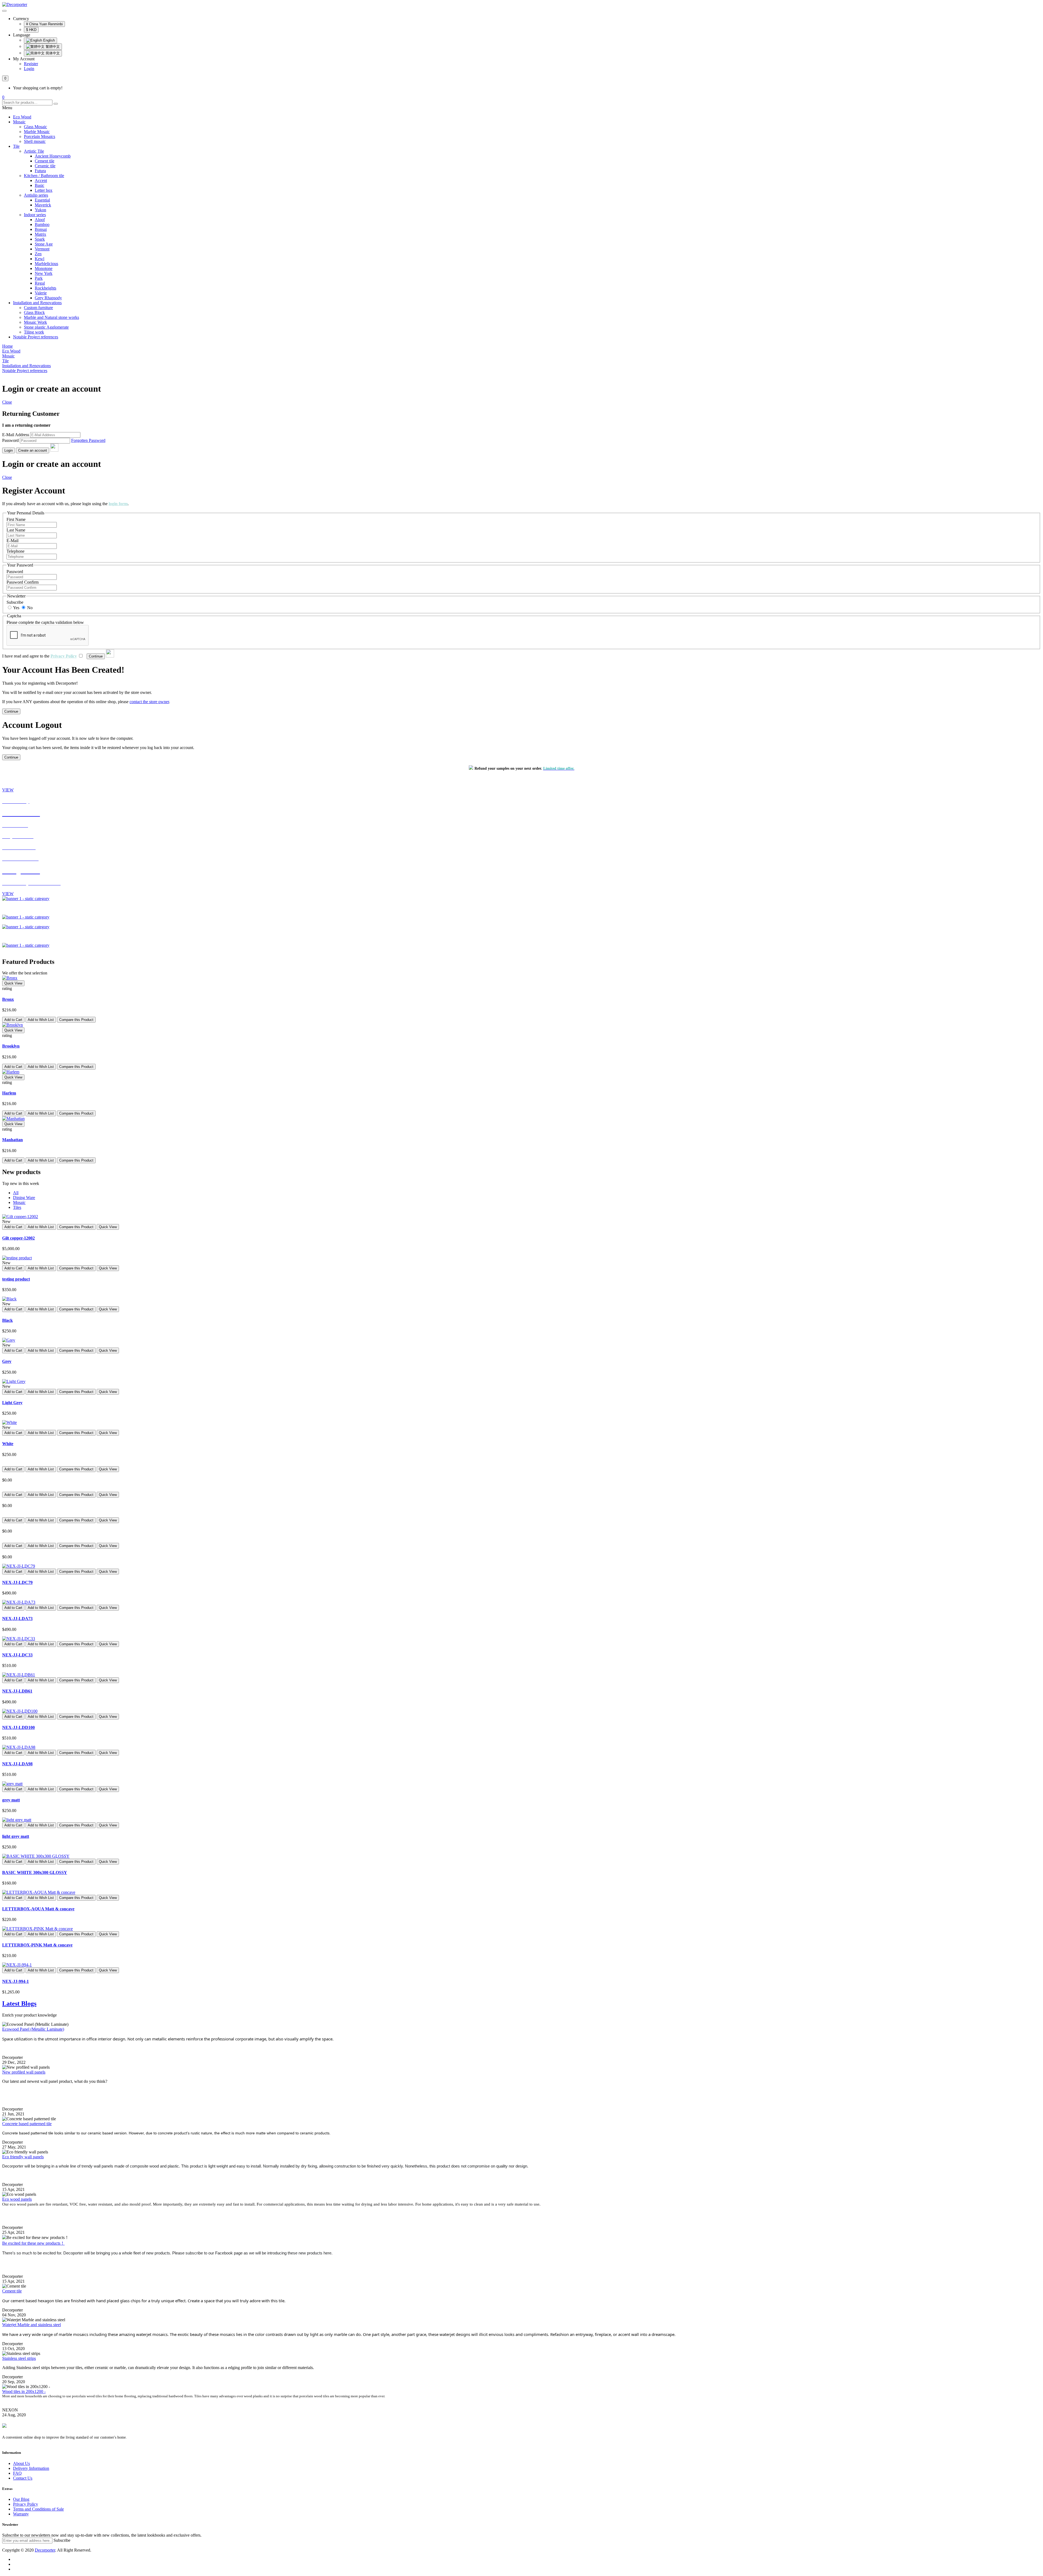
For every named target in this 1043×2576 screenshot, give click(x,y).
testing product (16, 1279)
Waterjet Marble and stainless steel (32, 2325)
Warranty (21, 2514)
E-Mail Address (16, 435)
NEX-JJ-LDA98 (17, 1764)
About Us (21, 2463)
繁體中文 (52, 47)
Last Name (16, 530)
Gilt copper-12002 (18, 1238)
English (48, 40)
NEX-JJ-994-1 (15, 1981)
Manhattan (12, 1140)
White (8, 1444)
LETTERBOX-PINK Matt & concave (37, 1945)
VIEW (8, 790)
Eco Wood (22, 117)
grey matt (11, 1800)
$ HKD (31, 30)
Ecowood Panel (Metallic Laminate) (33, 2029)
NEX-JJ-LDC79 (17, 1582)
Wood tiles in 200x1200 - (24, 2391)
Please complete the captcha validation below (45, 622)
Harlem (9, 1093)
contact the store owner (149, 702)
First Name (16, 519)
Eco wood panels (17, 2199)
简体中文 (52, 53)
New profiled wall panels (24, 2072)
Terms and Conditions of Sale (38, 2509)
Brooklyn (11, 1046)
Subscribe (15, 602)
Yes (16, 608)
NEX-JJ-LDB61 (17, 1691)
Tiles (17, 1207)
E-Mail (12, 541)
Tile (16, 146)
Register (31, 64)
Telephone (15, 551)
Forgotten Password (88, 440)
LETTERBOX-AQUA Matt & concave (38, 1909)
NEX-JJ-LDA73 (17, 1619)
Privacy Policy (26, 2504)
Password (10, 440)
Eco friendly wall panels (23, 2157)
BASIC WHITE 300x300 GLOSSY (35, 1872)
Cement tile (12, 2291)
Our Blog (21, 2499)
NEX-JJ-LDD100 (18, 1727)
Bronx (8, 999)
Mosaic (19, 122)
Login (29, 69)
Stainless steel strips (19, 2358)
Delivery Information (31, 2468)
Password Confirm (23, 582)
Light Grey (12, 1403)
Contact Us (23, 2478)
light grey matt (16, 1836)
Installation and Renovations (37, 303)
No (29, 608)
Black (7, 1320)
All (16, 1193)
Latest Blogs (19, 2003)
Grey (7, 1361)
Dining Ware (24, 1198)
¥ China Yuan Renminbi (44, 24)
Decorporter (45, 2550)
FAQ (17, 2473)
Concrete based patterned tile (27, 2124)
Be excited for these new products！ (33, 2243)
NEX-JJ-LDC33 (17, 1655)
